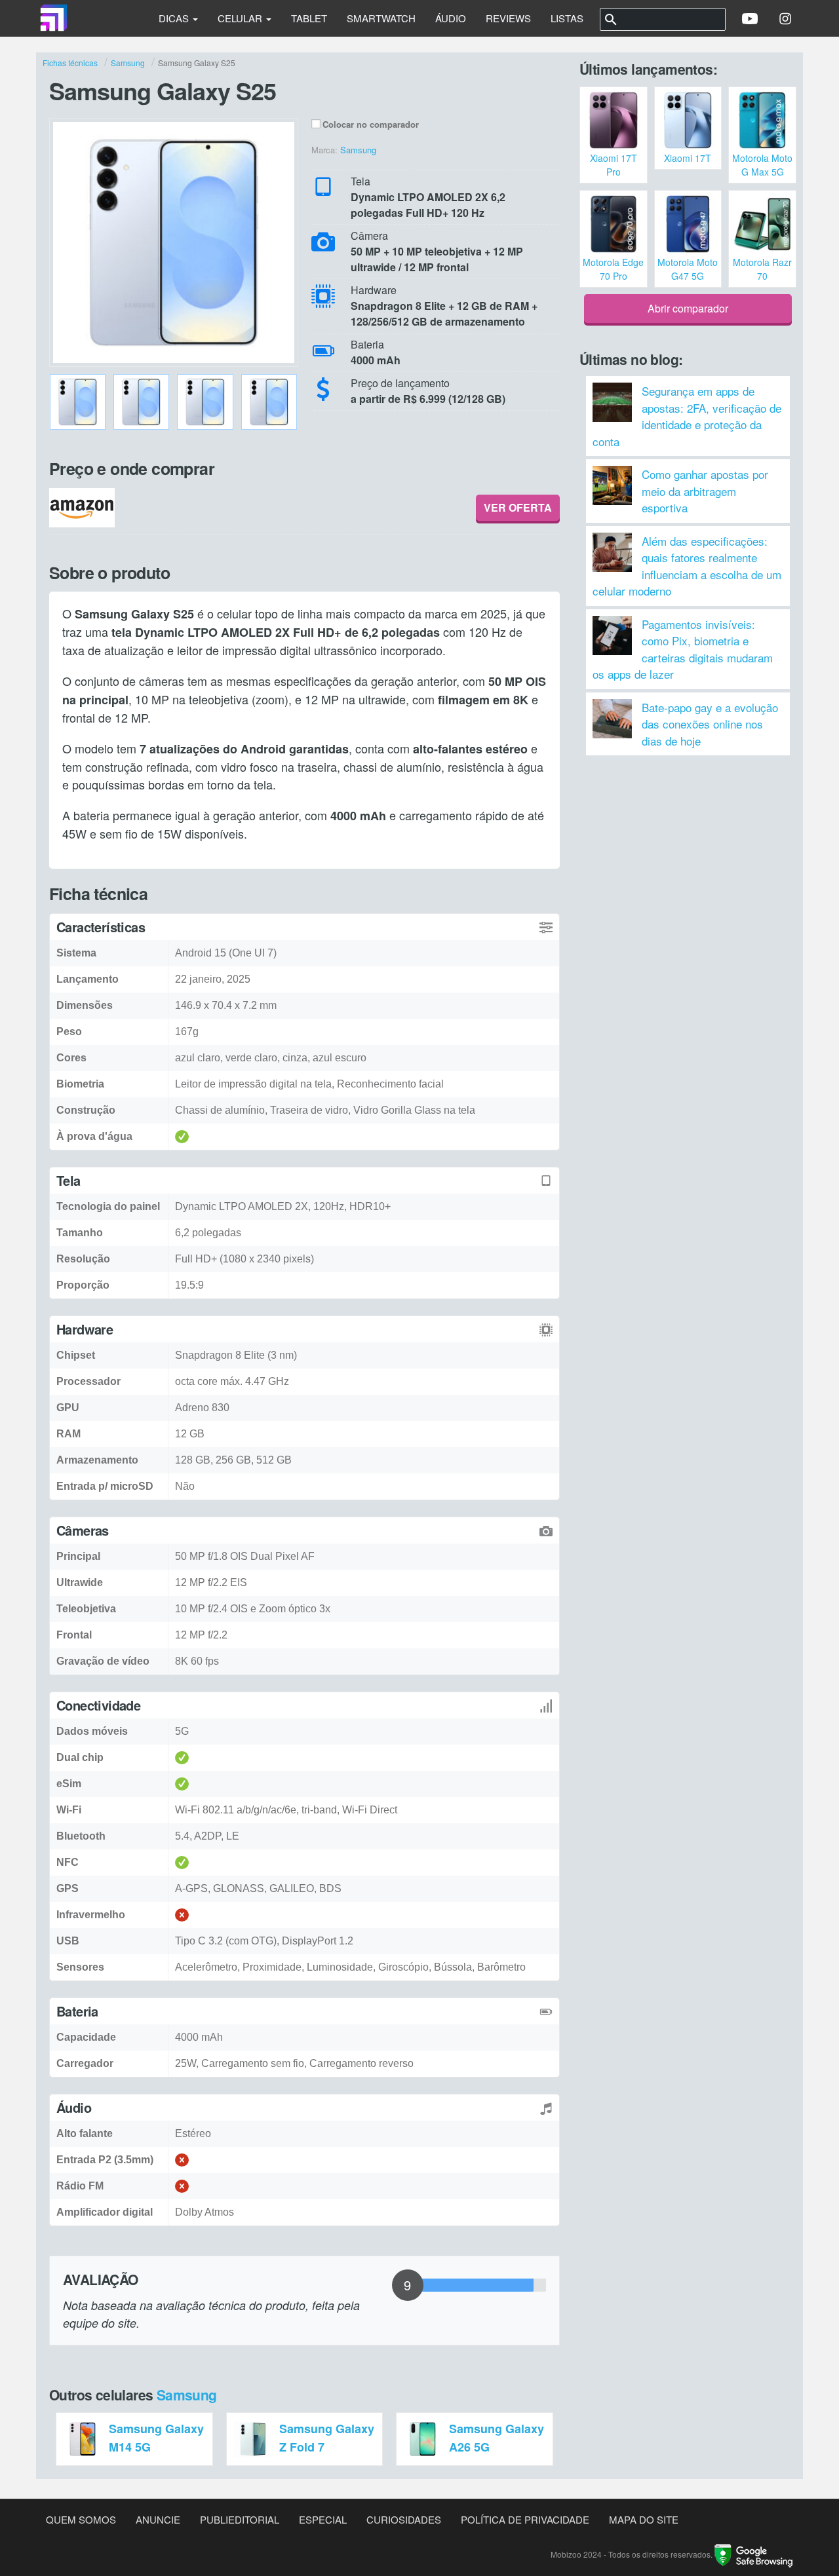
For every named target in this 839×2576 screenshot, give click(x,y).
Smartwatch (381, 18)
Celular (241, 18)
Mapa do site (644, 2519)
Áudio (451, 18)
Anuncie (158, 2519)
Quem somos (81, 2519)
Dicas (175, 18)
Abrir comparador (688, 308)
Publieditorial (240, 2519)
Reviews (508, 18)
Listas (567, 18)
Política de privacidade (525, 2519)
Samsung (187, 2395)
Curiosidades (404, 2519)
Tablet (309, 18)
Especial (323, 2519)
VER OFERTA (518, 507)
